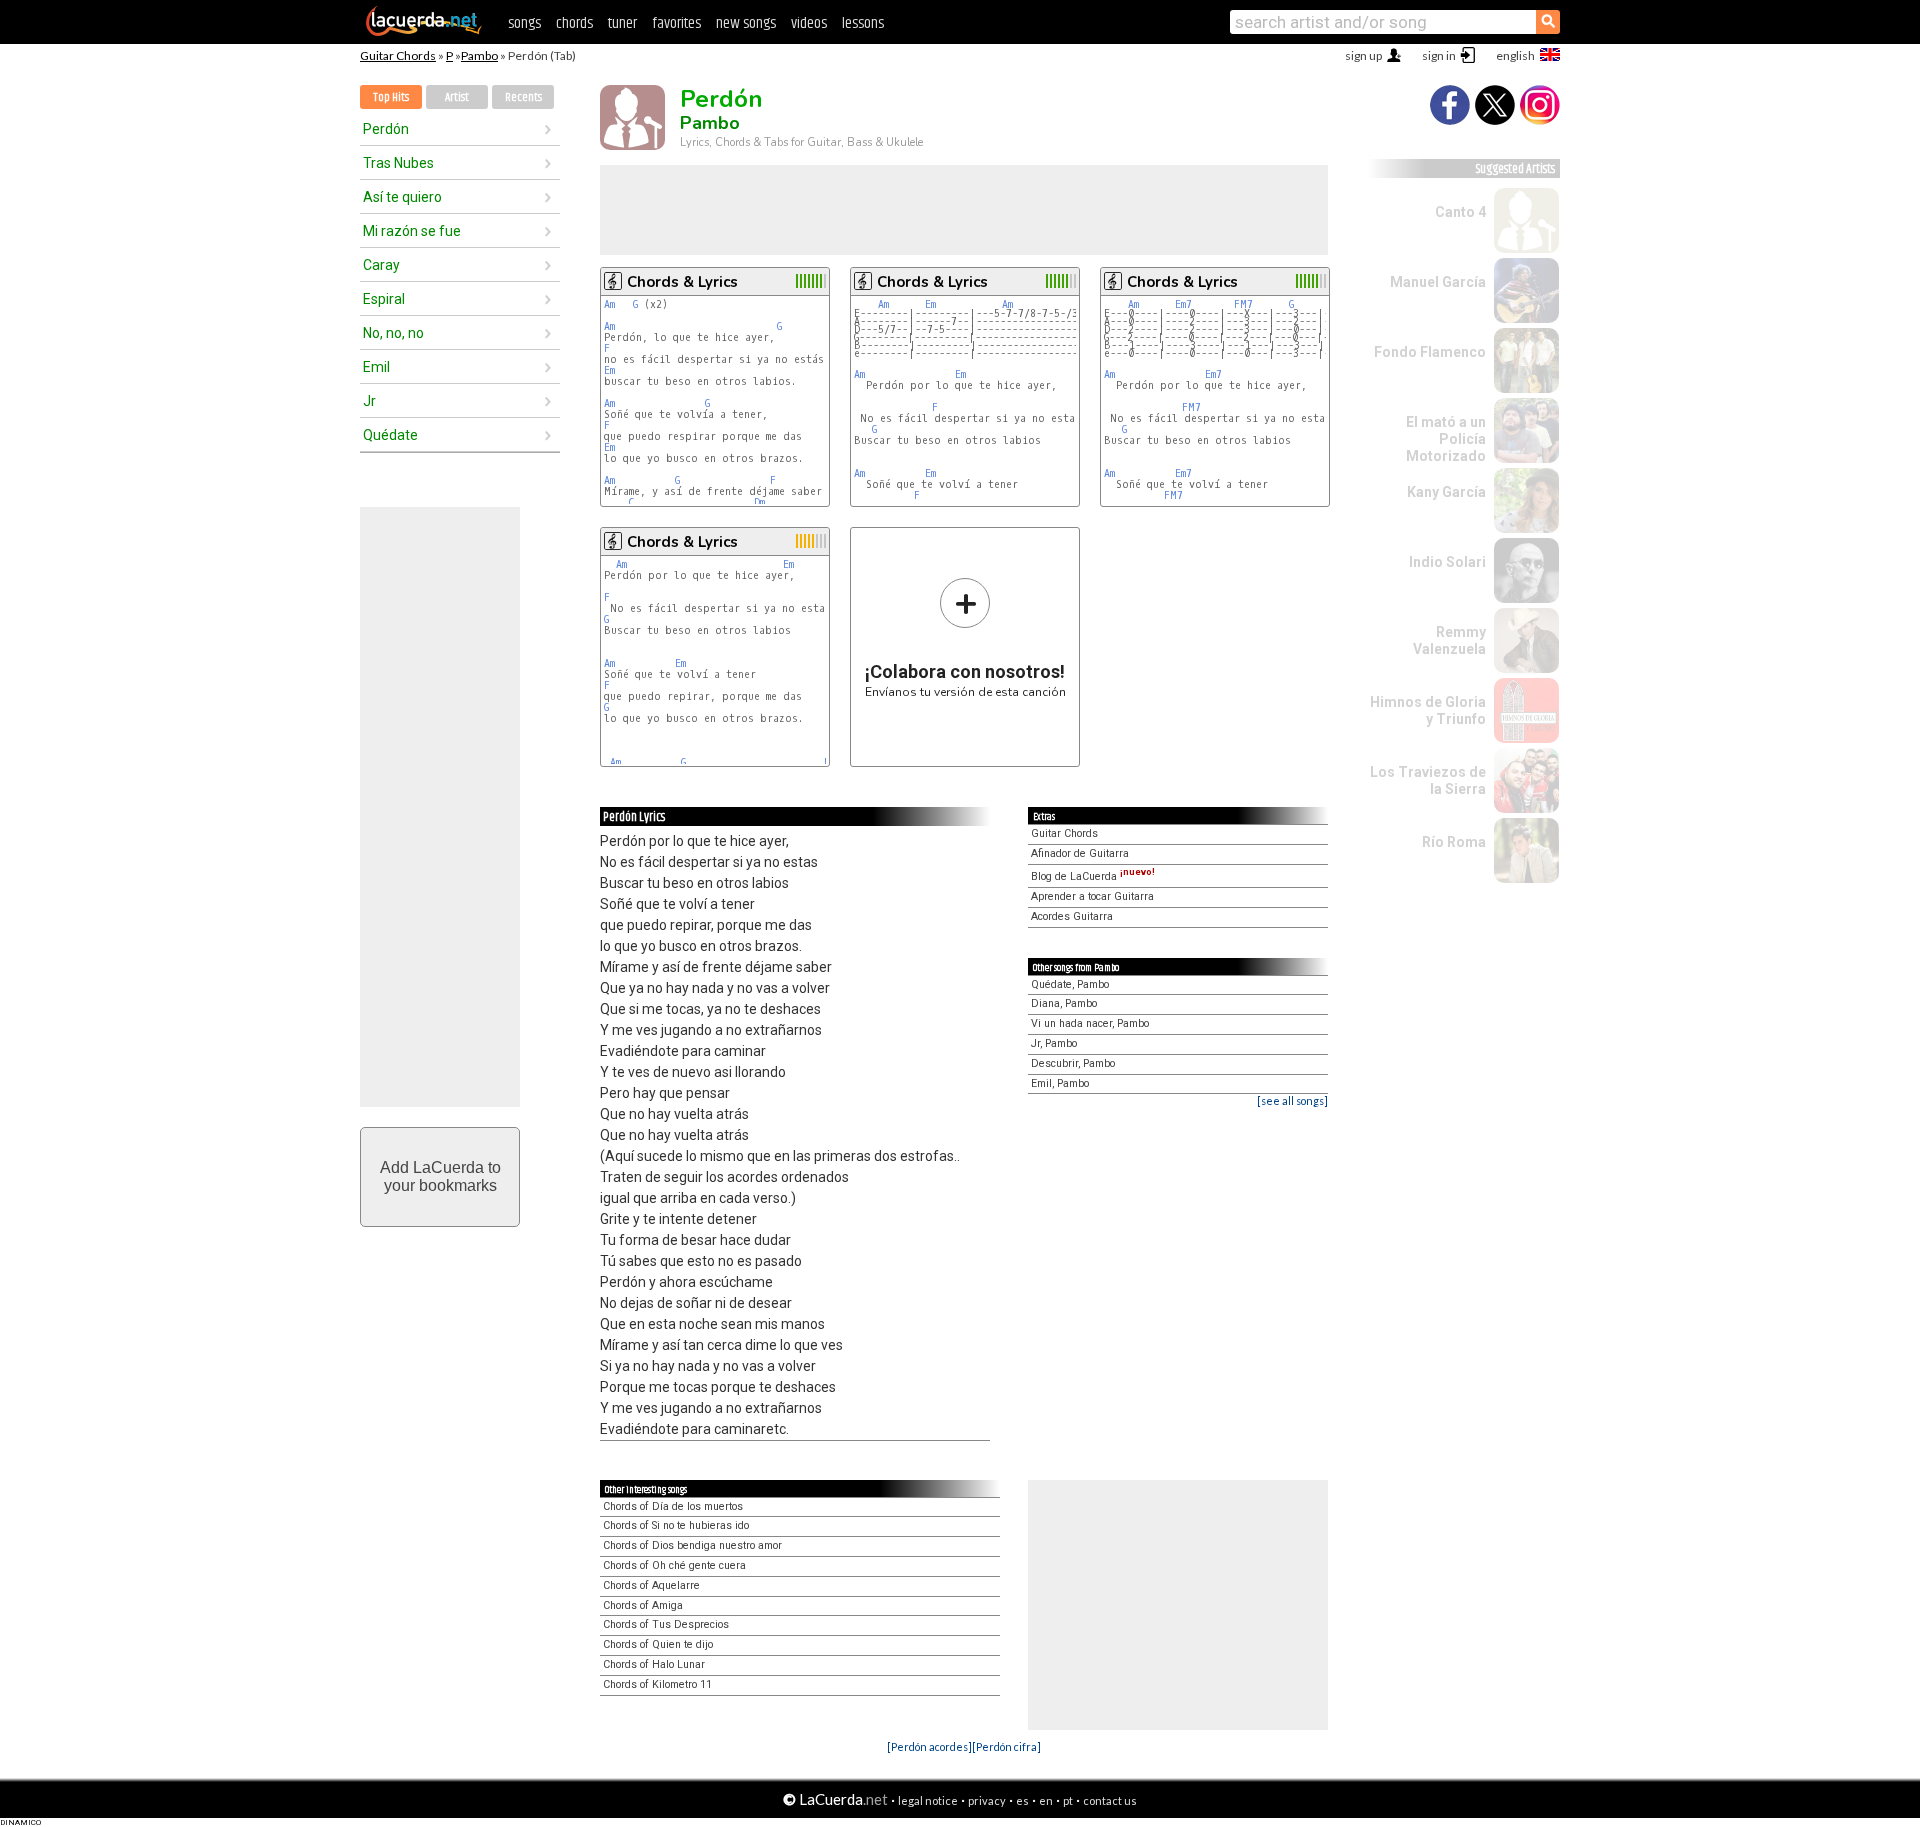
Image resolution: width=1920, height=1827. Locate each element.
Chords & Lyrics (682, 282)
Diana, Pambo (1064, 1003)
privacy (987, 1800)
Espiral (384, 299)
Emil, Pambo (1060, 1083)
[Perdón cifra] (1006, 1746)
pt (1068, 1800)
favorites (676, 23)
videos (809, 23)
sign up (1363, 55)
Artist (457, 97)
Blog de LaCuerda (1093, 876)
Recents (523, 97)
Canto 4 (1460, 212)
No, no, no (393, 333)
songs (524, 23)
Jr (369, 401)
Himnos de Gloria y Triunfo (1428, 710)
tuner (622, 23)
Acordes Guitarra (1072, 916)
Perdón (386, 129)
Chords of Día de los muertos (673, 1506)
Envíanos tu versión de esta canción (965, 637)
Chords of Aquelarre (651, 1585)
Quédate (390, 435)
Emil (376, 367)
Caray (381, 265)
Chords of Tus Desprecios (666, 1624)
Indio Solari (1447, 562)
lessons (863, 23)
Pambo (479, 55)
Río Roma (1454, 842)
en (1046, 1800)
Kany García (1446, 492)
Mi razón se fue (412, 231)
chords (574, 23)
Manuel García (1438, 282)
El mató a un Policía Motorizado (1446, 439)
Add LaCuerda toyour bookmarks (440, 1176)
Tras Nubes (398, 163)
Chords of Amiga (643, 1605)
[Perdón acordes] (929, 1746)
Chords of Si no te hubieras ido (676, 1525)
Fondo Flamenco (1430, 352)
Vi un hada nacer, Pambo (1090, 1023)
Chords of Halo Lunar (654, 1664)
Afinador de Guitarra (1080, 853)
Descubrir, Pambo (1073, 1063)
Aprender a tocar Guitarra (1092, 896)
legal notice (928, 1800)
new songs (746, 23)
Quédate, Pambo (1070, 984)
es (1022, 1800)
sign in (1439, 55)
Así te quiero (402, 197)
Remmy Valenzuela (1449, 640)
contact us (1110, 1800)
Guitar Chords (398, 55)
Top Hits (391, 97)
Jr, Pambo (1054, 1043)
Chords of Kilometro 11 (657, 1684)
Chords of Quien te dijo (658, 1644)
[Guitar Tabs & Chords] (424, 32)
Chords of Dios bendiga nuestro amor (692, 1545)
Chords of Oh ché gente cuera (674, 1565)
